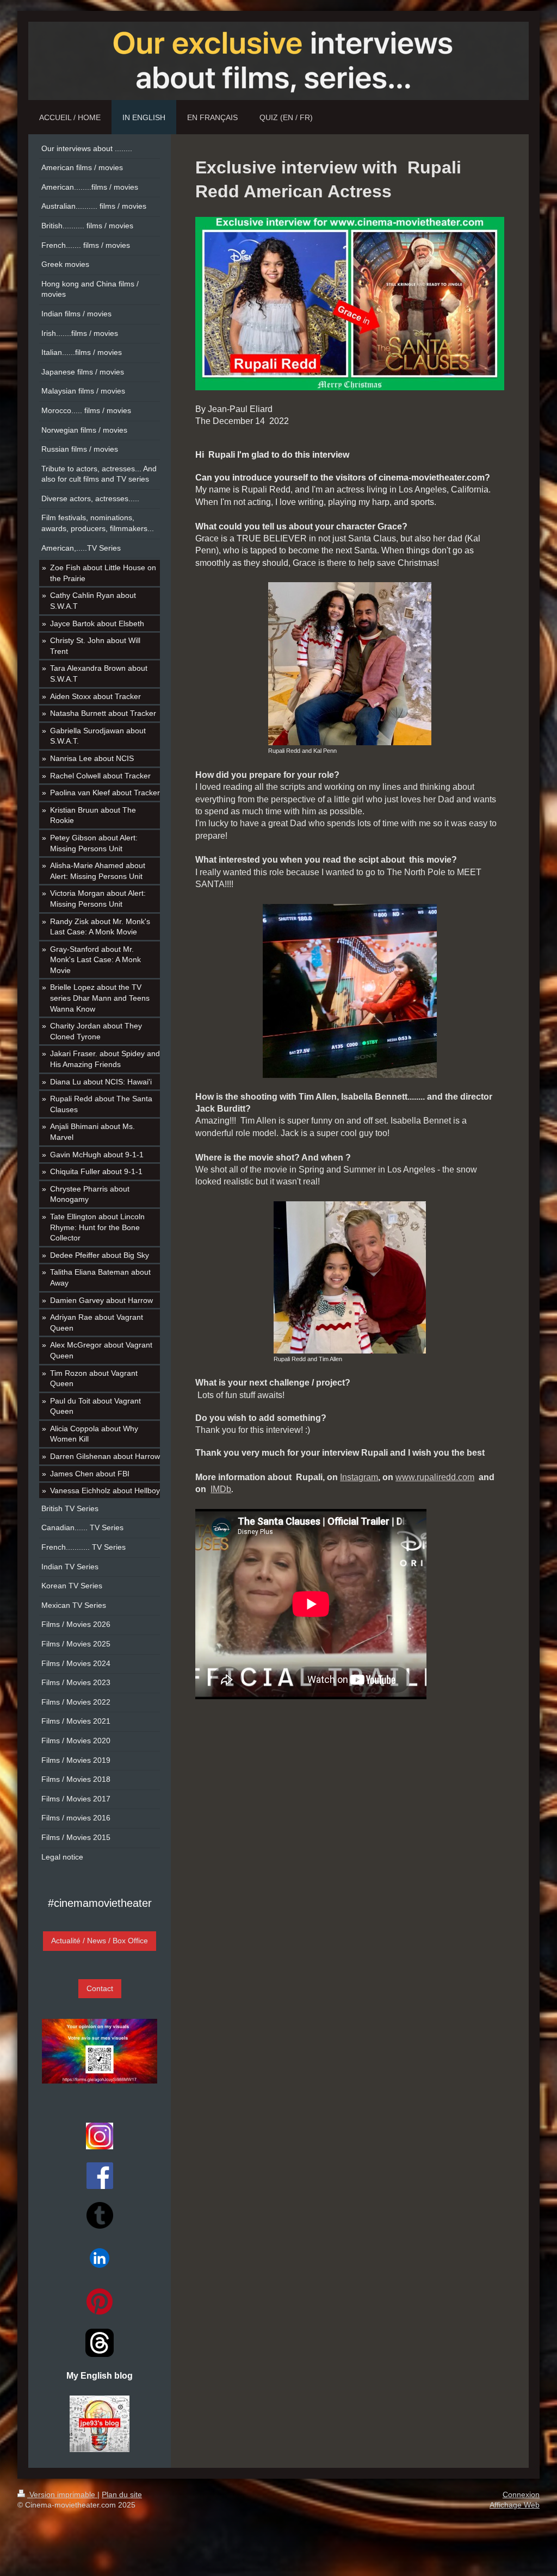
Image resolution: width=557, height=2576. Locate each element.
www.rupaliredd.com (435, 1477)
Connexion (521, 2494)
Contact (100, 1988)
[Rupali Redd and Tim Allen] (350, 1277)
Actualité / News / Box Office (100, 1941)
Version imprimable (62, 2494)
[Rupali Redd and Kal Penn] (350, 664)
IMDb (221, 1489)
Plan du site (122, 2494)
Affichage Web (515, 2505)
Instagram (359, 1477)
